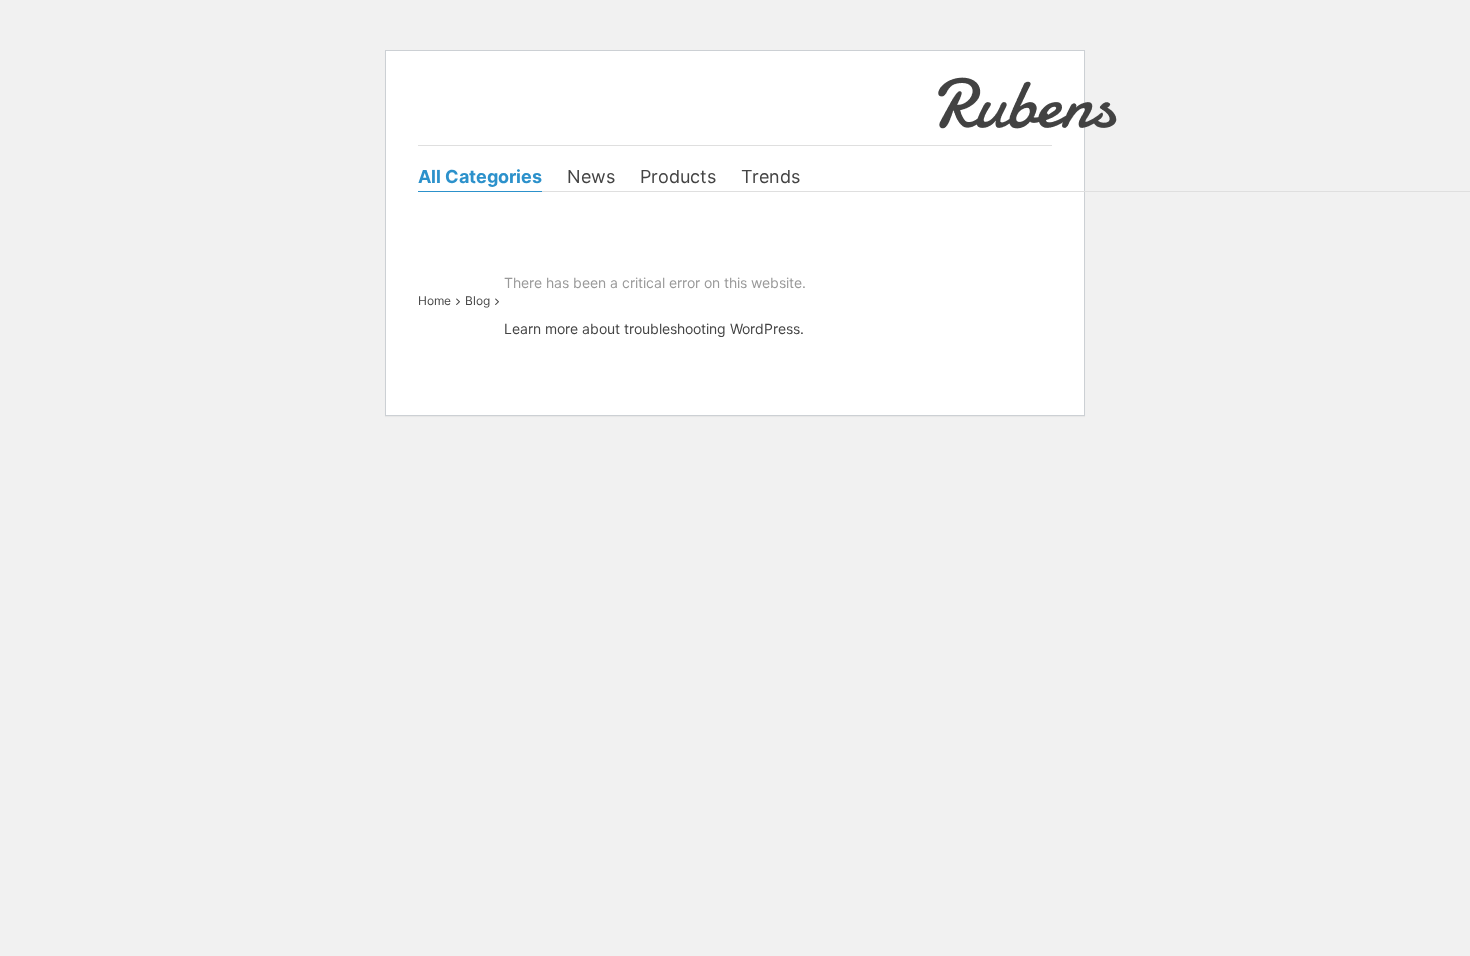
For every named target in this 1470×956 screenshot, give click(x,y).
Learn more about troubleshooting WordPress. (654, 328)
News (591, 176)
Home (434, 300)
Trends (770, 176)
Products (678, 176)
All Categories (480, 176)
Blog (477, 300)
